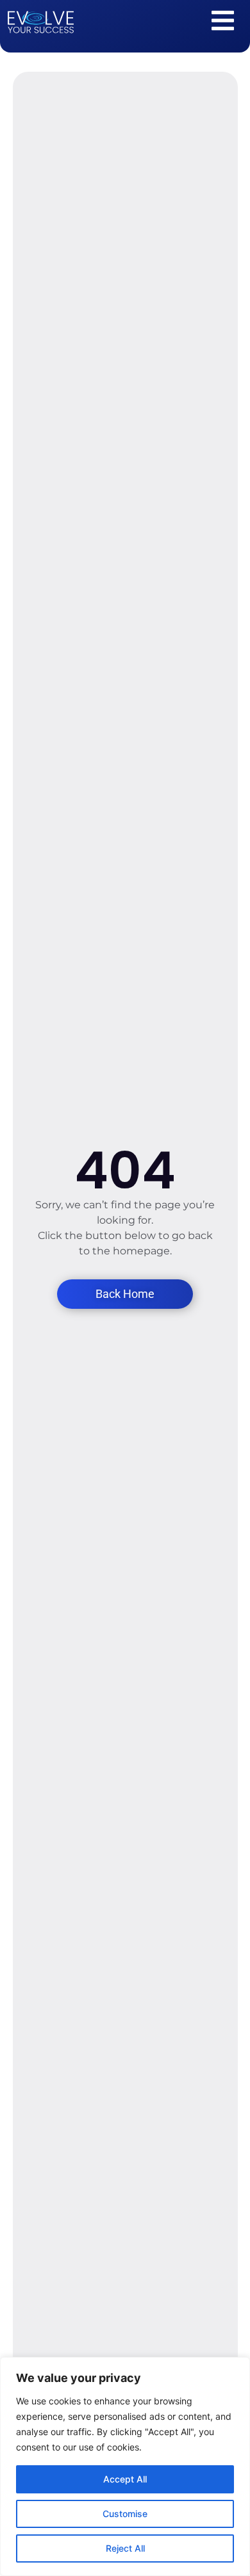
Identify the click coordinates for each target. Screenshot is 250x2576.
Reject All (125, 2548)
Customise (125, 2514)
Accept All (125, 2479)
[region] (125, 2467)
